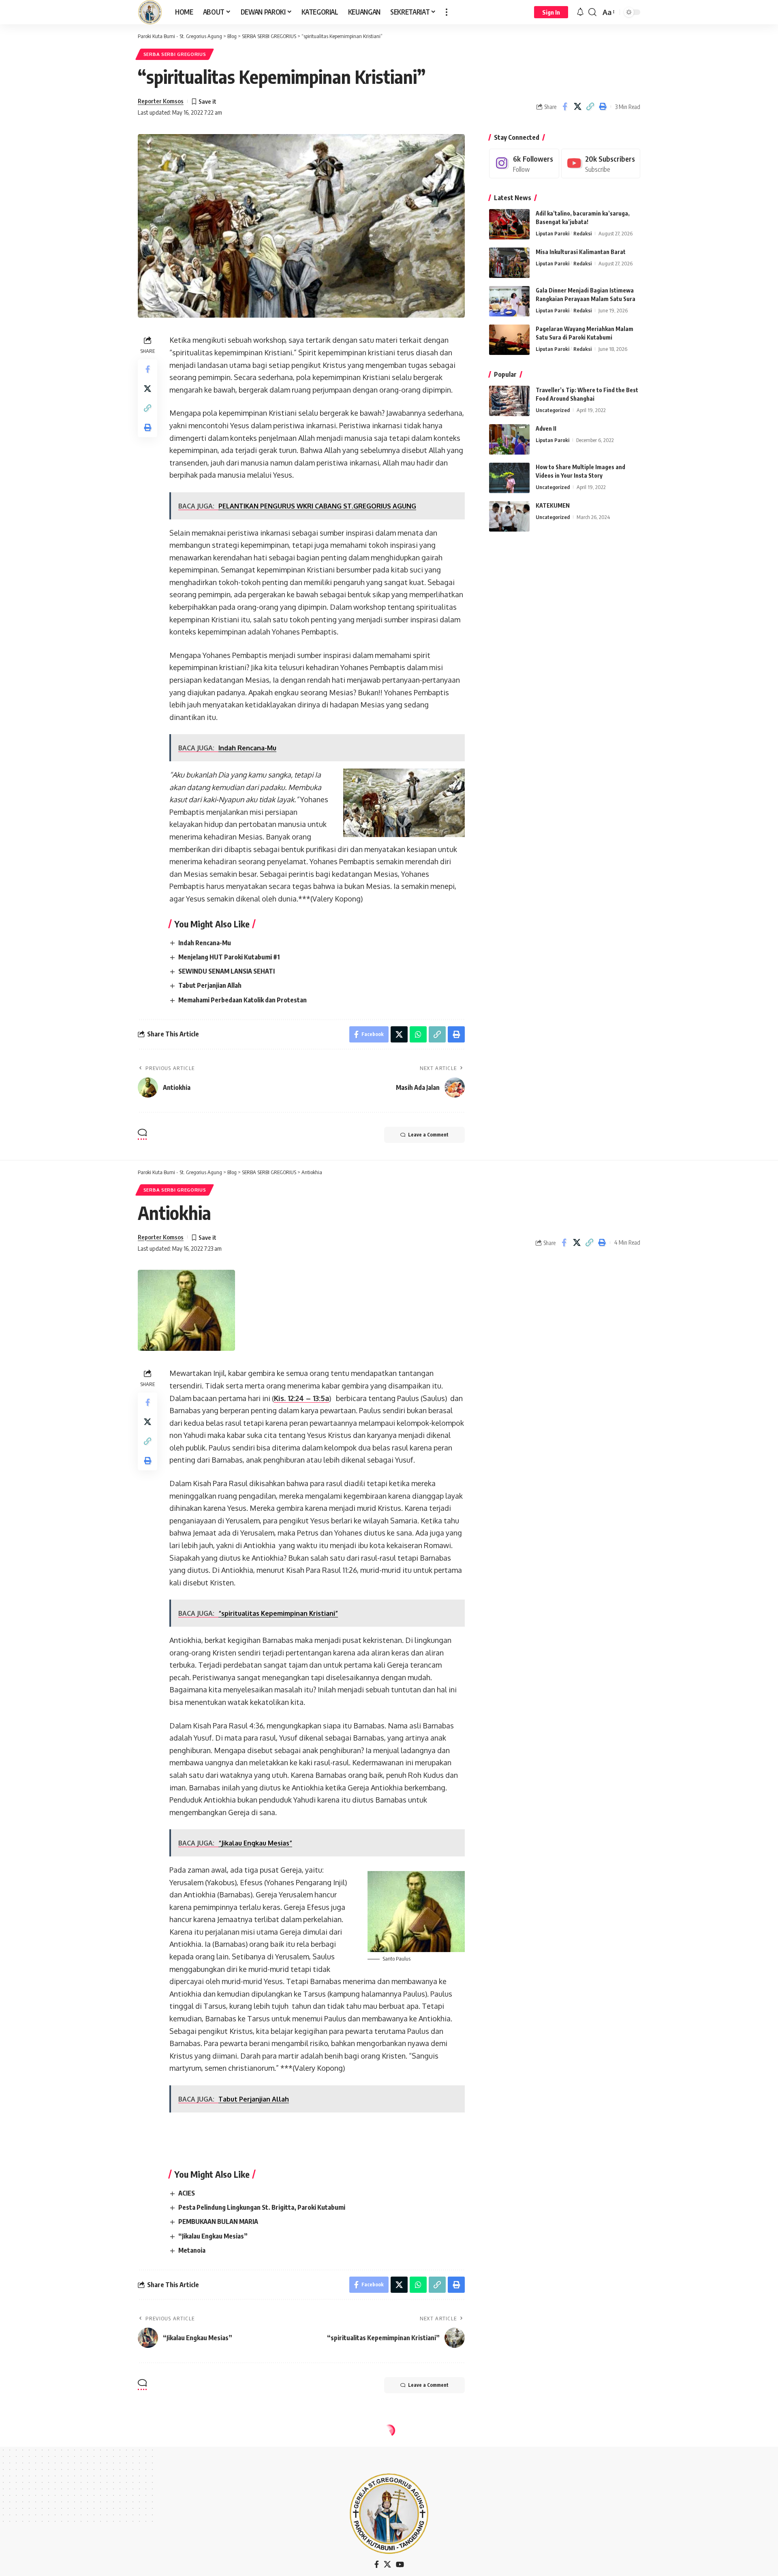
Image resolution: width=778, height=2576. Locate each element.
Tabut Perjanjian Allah (210, 985)
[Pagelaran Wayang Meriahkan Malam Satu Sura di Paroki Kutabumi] (509, 340)
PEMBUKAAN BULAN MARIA (218, 2221)
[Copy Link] (590, 107)
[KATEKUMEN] (509, 516)
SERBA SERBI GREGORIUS (175, 54)
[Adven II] (509, 439)
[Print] (603, 107)
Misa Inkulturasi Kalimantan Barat (581, 252)
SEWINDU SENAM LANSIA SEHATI (227, 971)
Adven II (546, 428)
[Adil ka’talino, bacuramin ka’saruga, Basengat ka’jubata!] (509, 224)
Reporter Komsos (161, 101)
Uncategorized (553, 410)
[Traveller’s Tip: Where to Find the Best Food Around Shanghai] (509, 401)
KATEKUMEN (553, 505)
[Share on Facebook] (565, 107)
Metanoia (192, 2250)
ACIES (187, 2193)
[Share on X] (577, 107)
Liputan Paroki (553, 233)
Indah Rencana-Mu (205, 943)
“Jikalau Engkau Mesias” (213, 2236)
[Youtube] (601, 163)
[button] (447, 12)
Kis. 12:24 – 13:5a (301, 1398)
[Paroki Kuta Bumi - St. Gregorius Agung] (150, 12)
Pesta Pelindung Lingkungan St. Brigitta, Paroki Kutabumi (262, 2207)
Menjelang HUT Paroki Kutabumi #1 (229, 957)
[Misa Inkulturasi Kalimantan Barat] (509, 263)
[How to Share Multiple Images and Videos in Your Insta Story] (509, 478)
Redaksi (582, 233)
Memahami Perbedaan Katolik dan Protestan (243, 1000)
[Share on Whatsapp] (418, 1034)
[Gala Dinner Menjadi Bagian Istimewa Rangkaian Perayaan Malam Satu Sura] (509, 301)
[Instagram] (524, 163)
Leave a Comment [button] (428, 1135)
